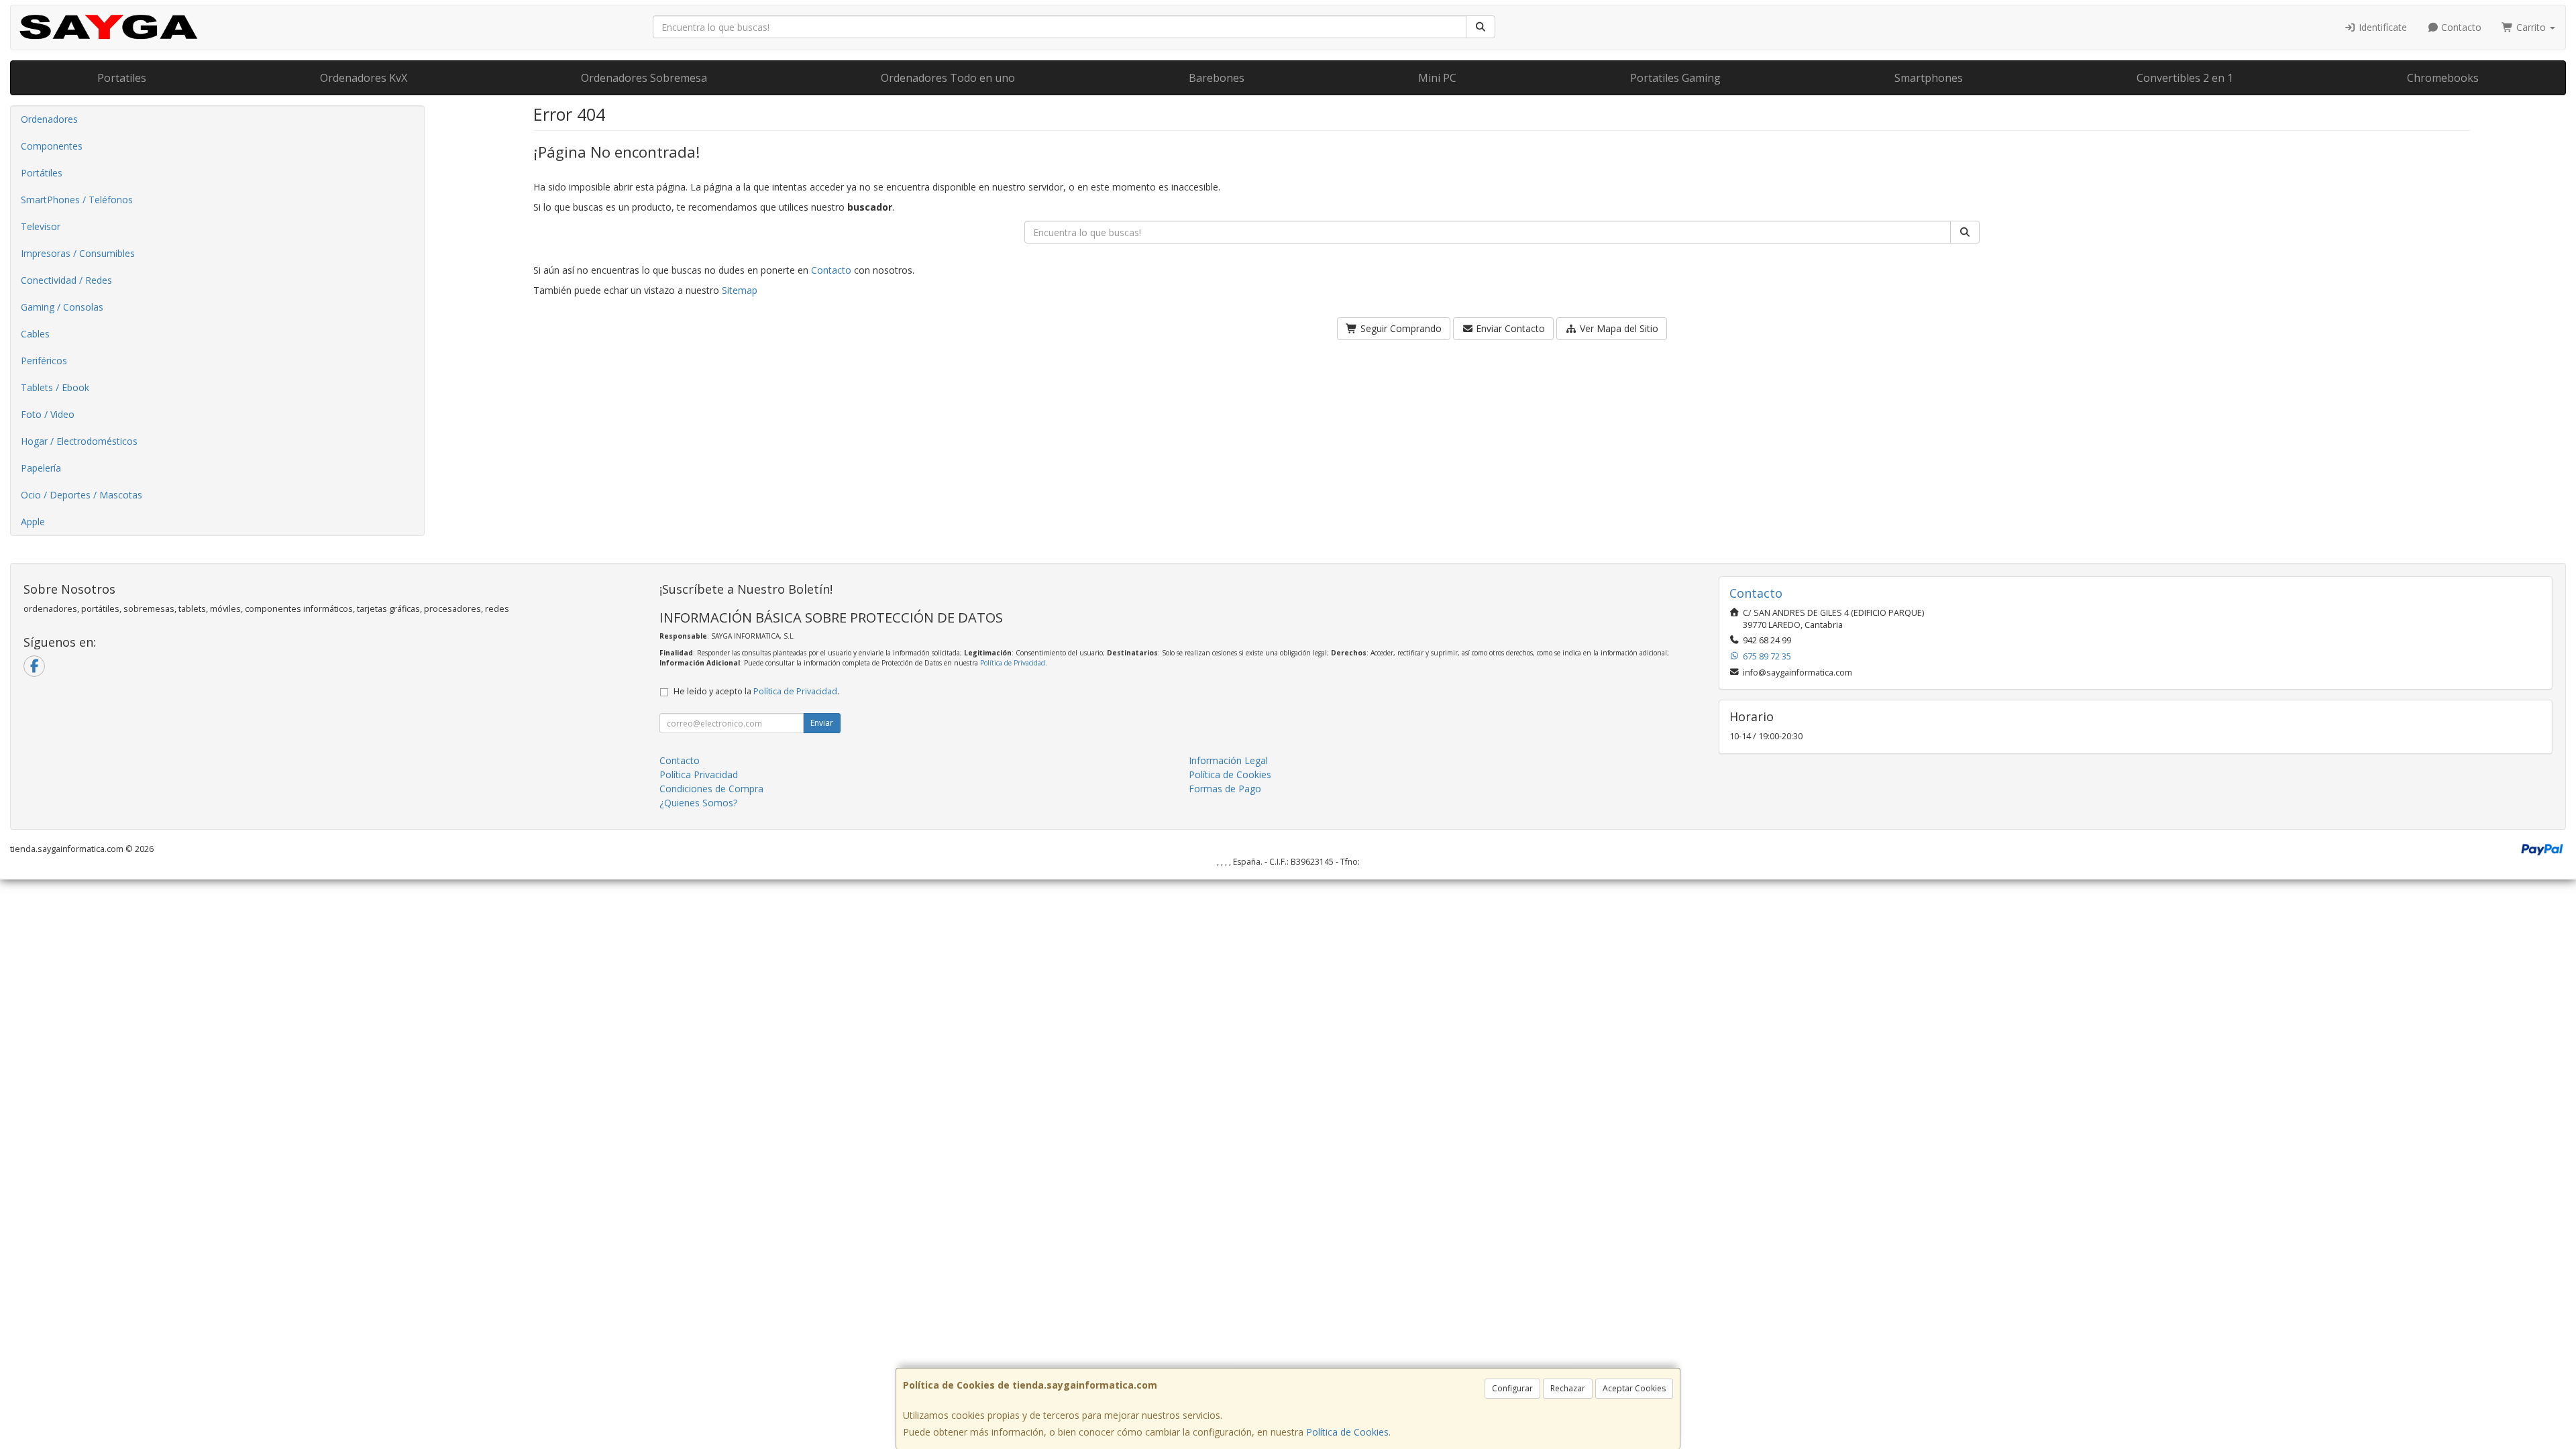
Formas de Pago (1225, 789)
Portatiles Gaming (1675, 78)
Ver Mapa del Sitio (1618, 328)
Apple (33, 522)
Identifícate (2381, 27)
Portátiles (42, 173)
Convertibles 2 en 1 (2185, 78)
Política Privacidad (699, 774)
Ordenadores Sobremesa (644, 78)
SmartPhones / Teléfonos (77, 200)
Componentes (52, 146)
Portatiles (122, 78)
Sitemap (740, 290)
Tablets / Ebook (55, 387)
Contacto (2460, 27)
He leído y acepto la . (756, 691)
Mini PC (1437, 78)
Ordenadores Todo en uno (948, 78)
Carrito (2531, 27)
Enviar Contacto (1509, 328)
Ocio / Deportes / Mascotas (82, 495)
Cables (35, 334)
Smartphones (1929, 78)
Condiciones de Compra (711, 789)
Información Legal (1228, 760)
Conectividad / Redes (66, 280)
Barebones (1217, 78)
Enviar (822, 723)
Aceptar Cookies (1634, 1388)
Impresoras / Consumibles (78, 253)
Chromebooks (2443, 78)
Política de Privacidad (1013, 663)
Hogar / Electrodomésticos (79, 441)
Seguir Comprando (1400, 328)
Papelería (41, 468)
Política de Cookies (1347, 1432)
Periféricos (44, 361)
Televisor (41, 226)
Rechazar (1568, 1388)
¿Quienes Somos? (698, 803)
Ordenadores (49, 119)
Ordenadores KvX (364, 78)
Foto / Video (48, 414)
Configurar (1512, 1388)
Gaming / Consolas (62, 307)
